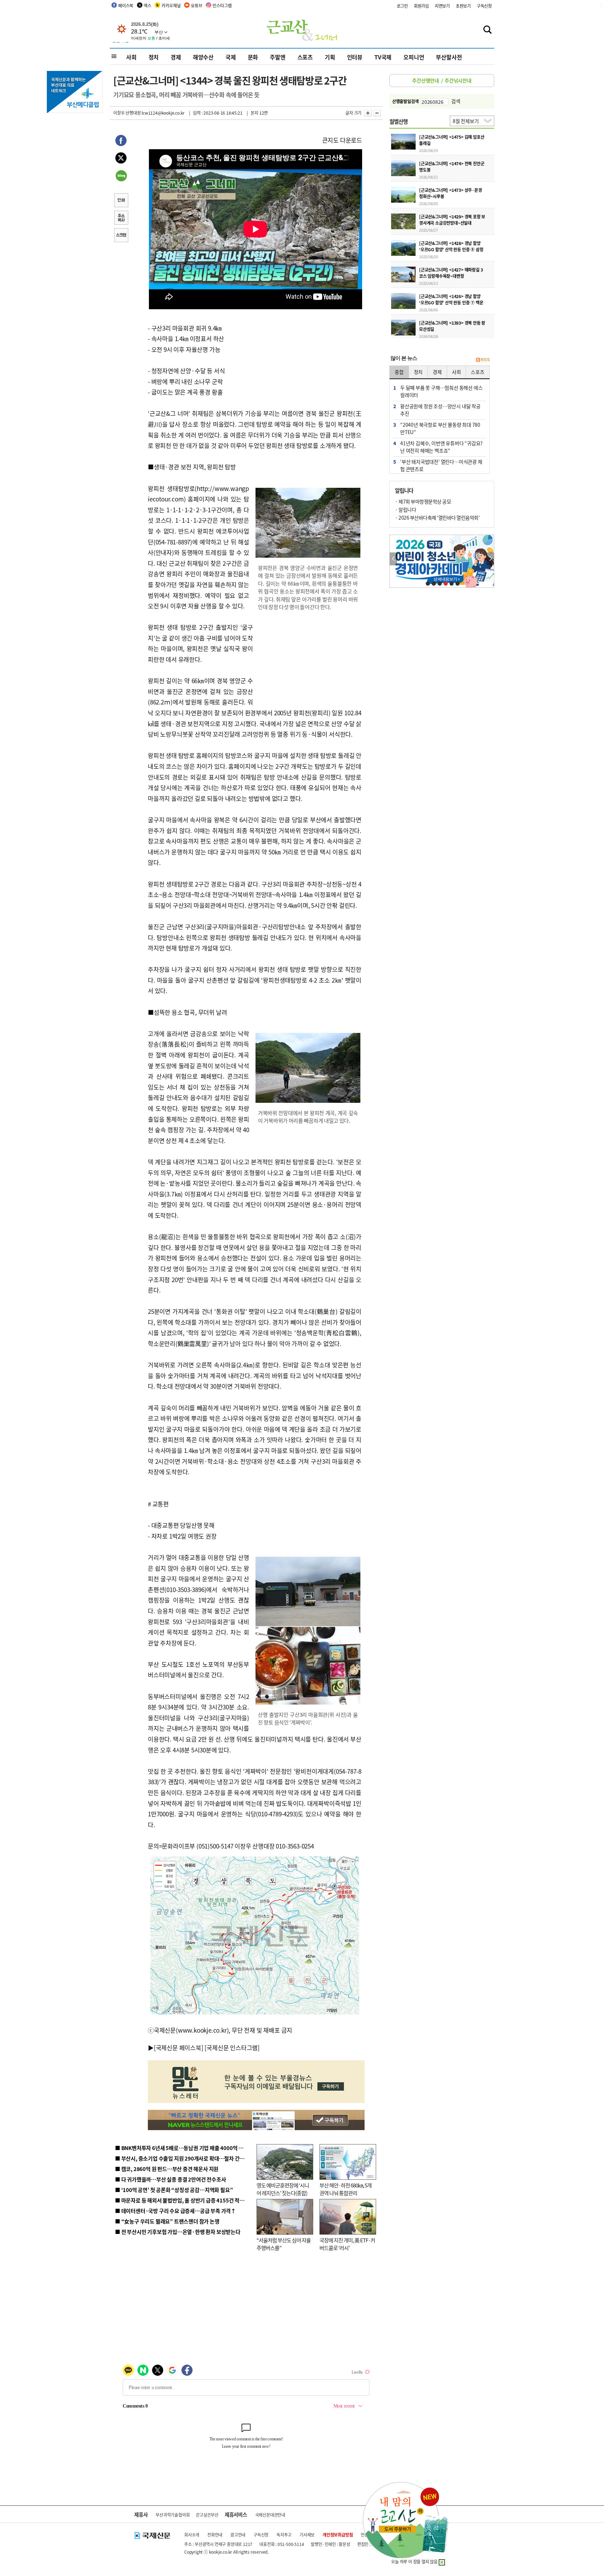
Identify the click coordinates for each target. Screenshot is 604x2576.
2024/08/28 (429, 336)
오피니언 (414, 57)
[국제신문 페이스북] (179, 2047)
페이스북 (126, 5)
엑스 (148, 5)
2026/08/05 (429, 203)
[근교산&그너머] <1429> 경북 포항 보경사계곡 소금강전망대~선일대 (452, 220)
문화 (253, 57)
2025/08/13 (429, 283)
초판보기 (463, 6)
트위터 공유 (121, 159)
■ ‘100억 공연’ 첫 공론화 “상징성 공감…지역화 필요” (174, 2190)
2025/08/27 (429, 230)
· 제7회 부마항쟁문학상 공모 (423, 501)
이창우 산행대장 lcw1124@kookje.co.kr (149, 113)
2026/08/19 (429, 150)
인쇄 (121, 201)
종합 (399, 372)
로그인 (402, 6)
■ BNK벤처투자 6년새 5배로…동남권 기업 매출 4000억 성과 (182, 2148)
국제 (231, 57)
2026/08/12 (429, 177)
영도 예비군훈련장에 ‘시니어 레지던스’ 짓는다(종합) (283, 2189)
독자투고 (284, 2535)
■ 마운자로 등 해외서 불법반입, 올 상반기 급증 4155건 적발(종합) (186, 2200)
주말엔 (278, 57)
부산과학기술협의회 (172, 2515)
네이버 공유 (121, 176)
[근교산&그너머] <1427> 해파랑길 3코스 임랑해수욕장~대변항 (451, 273)
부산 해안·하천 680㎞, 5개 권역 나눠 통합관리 (346, 2189)
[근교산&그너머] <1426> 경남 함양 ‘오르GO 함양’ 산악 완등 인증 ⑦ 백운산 (451, 302)
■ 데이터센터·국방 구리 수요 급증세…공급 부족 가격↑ (175, 2211)
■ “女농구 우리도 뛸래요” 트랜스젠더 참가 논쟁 (167, 2221)
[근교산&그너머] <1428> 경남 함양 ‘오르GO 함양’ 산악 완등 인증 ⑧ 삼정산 (451, 249)
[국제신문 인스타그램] (232, 2047)
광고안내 (238, 2535)
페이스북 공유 (121, 142)
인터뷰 (355, 57)
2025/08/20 (429, 256)
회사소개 (192, 2535)
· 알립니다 (405, 509)
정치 (154, 57)
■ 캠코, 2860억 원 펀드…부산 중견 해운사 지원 (167, 2169)
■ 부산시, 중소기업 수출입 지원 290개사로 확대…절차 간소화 (182, 2158)
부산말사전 (449, 57)
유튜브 (196, 5)
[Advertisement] (309, 662)
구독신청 (484, 6)
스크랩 (121, 236)
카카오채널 (171, 5)
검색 (456, 101)
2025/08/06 (429, 310)
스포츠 (305, 57)
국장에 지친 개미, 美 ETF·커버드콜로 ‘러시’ (347, 2244)
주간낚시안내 (458, 80)
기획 (330, 57)
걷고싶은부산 (207, 2515)
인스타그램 (222, 5)
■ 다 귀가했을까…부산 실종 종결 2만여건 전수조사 (170, 2179)
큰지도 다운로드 (342, 140)
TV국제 (383, 57)
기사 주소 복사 (121, 218)
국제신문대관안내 (270, 2515)
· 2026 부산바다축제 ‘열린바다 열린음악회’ (437, 518)
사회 (131, 57)
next (490, 559)
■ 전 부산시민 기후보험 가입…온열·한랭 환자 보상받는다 (178, 2232)
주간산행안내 (426, 80)
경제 (176, 57)
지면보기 (442, 6)
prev (393, 559)
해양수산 (203, 57)
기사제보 (307, 2535)
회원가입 (421, 6)
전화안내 (215, 2535)
